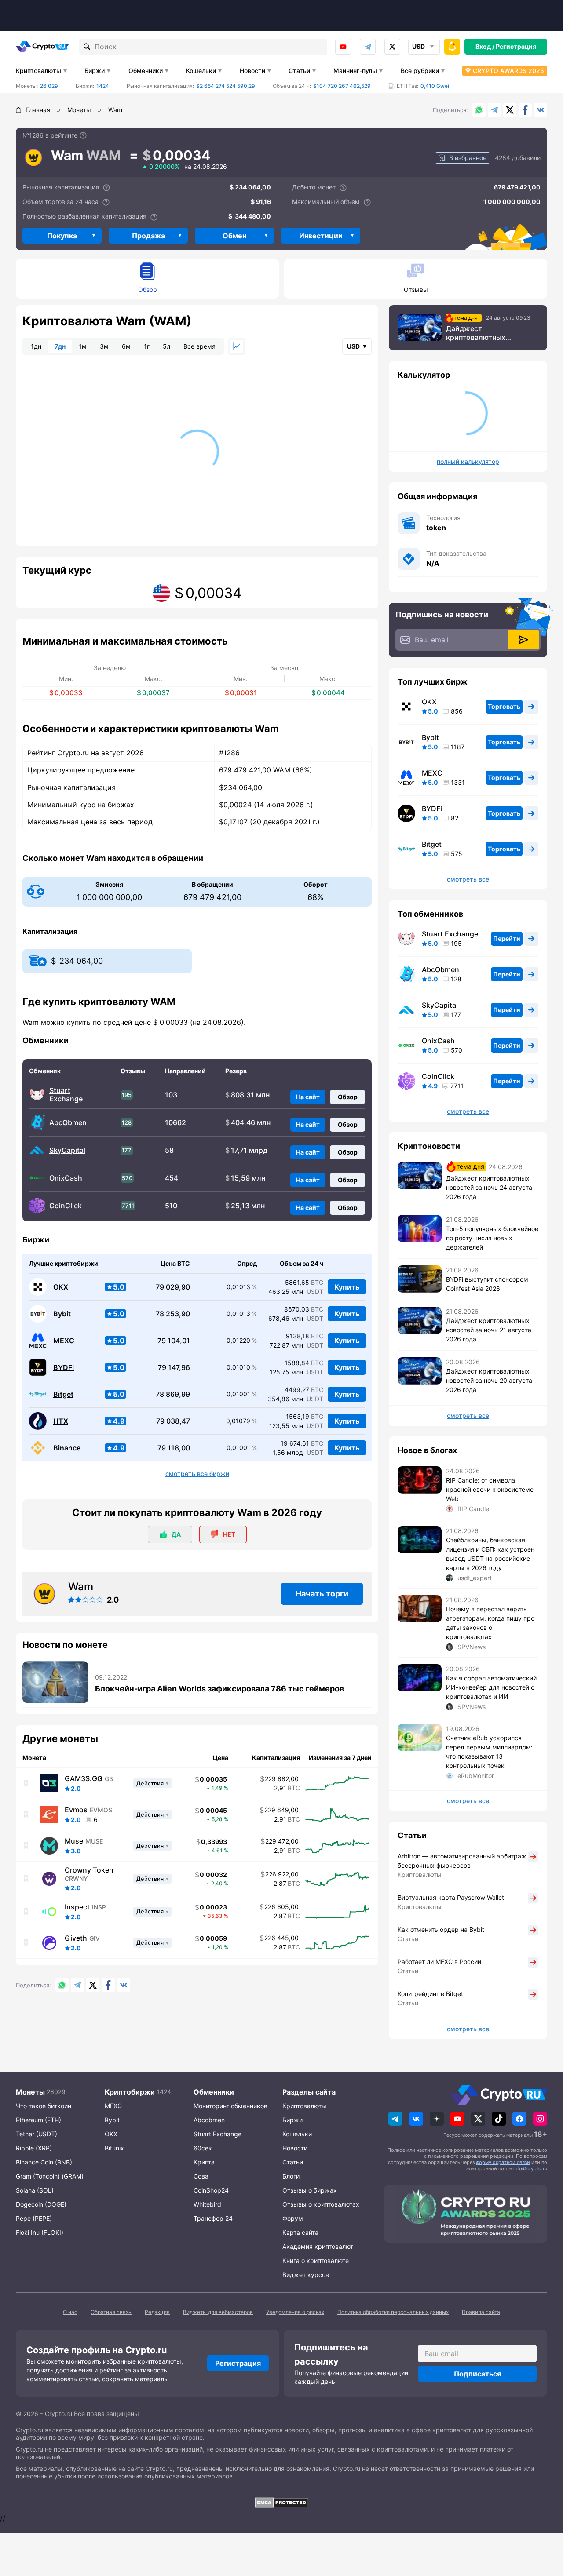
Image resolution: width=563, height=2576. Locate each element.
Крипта (204, 2162)
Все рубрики (420, 71)
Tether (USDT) (37, 2134)
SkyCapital (67, 1150)
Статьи (299, 71)
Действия (150, 1783)
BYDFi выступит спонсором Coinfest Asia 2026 (487, 1284)
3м (104, 346)
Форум (293, 2218)
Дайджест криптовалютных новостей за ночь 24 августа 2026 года (481, 333)
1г (147, 346)
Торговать (504, 706)
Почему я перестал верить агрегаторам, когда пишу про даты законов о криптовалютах (490, 1623)
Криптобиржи (130, 2092)
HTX (61, 1421)
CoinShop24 (211, 2190)
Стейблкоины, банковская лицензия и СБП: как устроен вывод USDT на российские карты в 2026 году (490, 1554)
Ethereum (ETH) (38, 2120)
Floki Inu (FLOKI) (40, 2232)
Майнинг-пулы (355, 71)
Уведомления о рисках (295, 2312)
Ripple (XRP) (34, 2148)
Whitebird (207, 2204)
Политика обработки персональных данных (393, 2312)
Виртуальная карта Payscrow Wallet (451, 1897)
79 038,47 (173, 1421)
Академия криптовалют (318, 2246)
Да (176, 1534)
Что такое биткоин (44, 2106)
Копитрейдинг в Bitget (430, 1994)
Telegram (368, 47)
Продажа (148, 236)
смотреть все (468, 879)
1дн (36, 346)
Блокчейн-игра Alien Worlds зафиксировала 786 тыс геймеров (219, 1689)
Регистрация (516, 46)
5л (166, 346)
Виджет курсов (306, 2275)
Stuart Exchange (66, 1095)
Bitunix (114, 2148)
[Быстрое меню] (452, 47)
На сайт (308, 1097)
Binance (67, 1448)
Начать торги (322, 1594)
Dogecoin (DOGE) (41, 2204)
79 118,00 (174, 1448)
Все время (199, 346)
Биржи (95, 71)
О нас (70, 2312)
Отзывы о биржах (310, 2190)
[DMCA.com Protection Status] (281, 2503)
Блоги (291, 2176)
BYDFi (64, 1368)
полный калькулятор (468, 462)
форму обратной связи (503, 2162)
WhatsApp (479, 110)
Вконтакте (541, 110)
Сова (201, 2176)
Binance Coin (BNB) (44, 2162)
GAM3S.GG (84, 1778)
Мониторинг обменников (230, 2106)
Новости (252, 71)
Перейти (507, 938)
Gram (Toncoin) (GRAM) (50, 2176)
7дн (60, 346)
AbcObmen (68, 1123)
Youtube (343, 47)
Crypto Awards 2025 (508, 71)
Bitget (63, 1394)
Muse (74, 1841)
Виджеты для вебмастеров (218, 2312)
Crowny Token (89, 1870)
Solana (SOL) (35, 2190)
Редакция (157, 2312)
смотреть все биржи (197, 1474)
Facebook (525, 110)
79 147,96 (174, 1368)
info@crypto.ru (530, 2168)
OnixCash (66, 1178)
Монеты (30, 2092)
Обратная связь (111, 2312)
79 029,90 (173, 1287)
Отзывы (416, 290)
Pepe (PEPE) (34, 2218)
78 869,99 (173, 1394)
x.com (392, 47)
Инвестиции (321, 236)
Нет (229, 1534)
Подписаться (477, 2374)
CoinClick (66, 1206)
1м (83, 346)
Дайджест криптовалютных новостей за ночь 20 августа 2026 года (489, 1380)
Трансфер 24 (213, 2218)
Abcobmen (209, 2120)
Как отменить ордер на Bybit (441, 1929)
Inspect (77, 1907)
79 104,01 (174, 1341)
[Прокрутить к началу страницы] (543, 2521)
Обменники (146, 71)
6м (126, 346)
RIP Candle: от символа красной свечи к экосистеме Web (490, 1489)
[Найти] (87, 47)
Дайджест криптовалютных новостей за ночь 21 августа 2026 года (489, 1330)
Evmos (76, 1810)
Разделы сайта (309, 2092)
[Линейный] (237, 346)
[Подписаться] (523, 640)
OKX (61, 1287)
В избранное (468, 158)
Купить (347, 1287)
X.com (510, 110)
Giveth (76, 1938)
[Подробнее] (83, 135)
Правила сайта (481, 2312)
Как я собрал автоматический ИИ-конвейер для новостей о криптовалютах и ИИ (491, 1687)
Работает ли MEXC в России (439, 1962)
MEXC (64, 1341)
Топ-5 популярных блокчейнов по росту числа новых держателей (492, 1238)
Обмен (234, 236)
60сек (203, 2148)
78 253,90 (173, 1314)
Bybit (62, 1314)
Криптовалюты (38, 71)
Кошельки (201, 71)
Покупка (62, 236)
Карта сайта (300, 2232)
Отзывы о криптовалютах (321, 2204)
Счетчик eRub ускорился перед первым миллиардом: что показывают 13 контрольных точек (489, 1752)
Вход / (485, 46)
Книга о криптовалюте (316, 2261)
